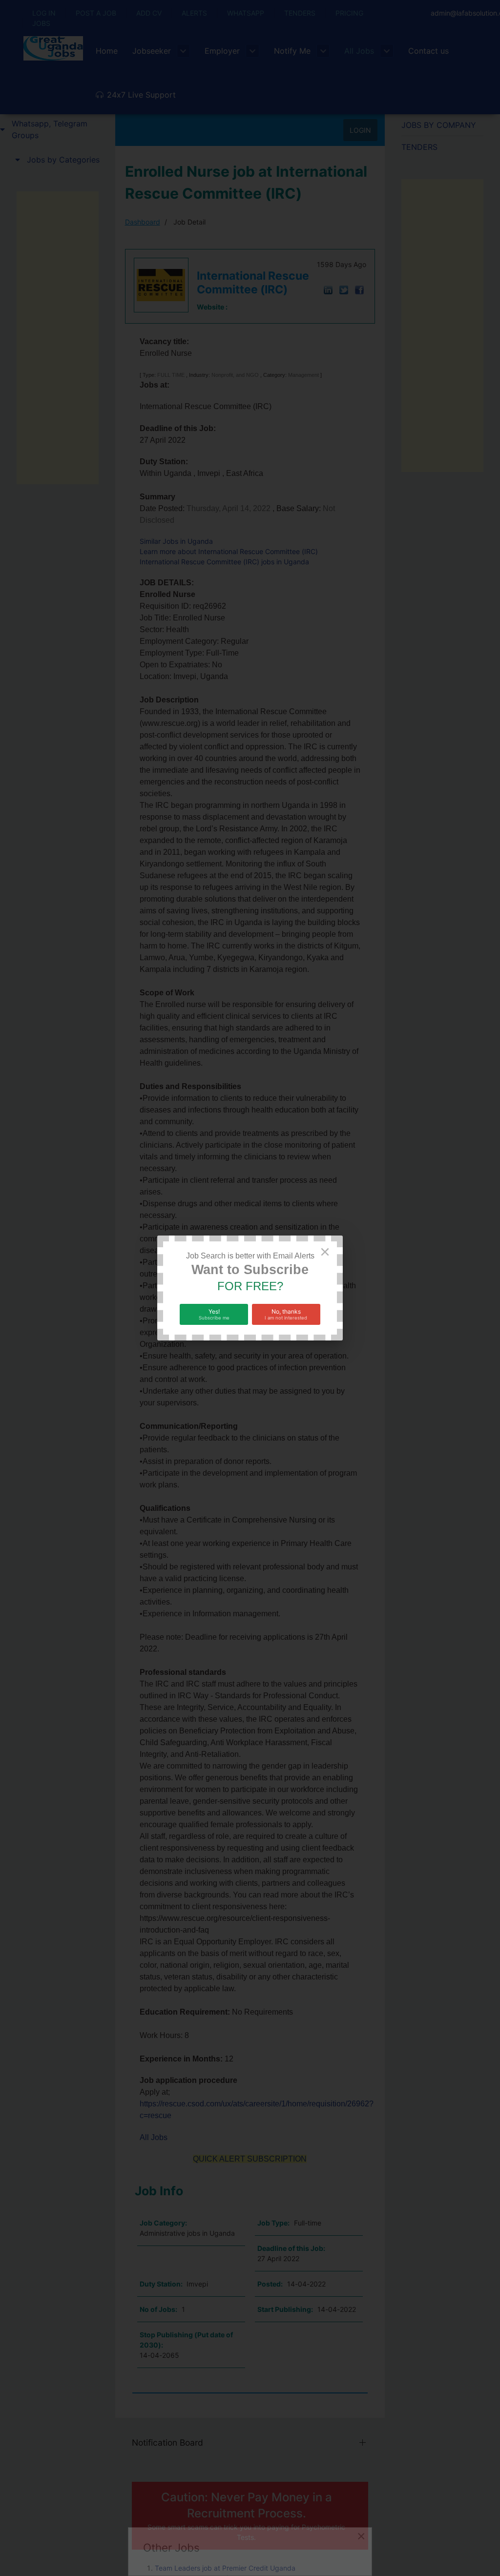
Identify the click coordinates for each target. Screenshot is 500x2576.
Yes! (214, 1314)
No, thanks (286, 1314)
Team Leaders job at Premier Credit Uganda (225, 2568)
